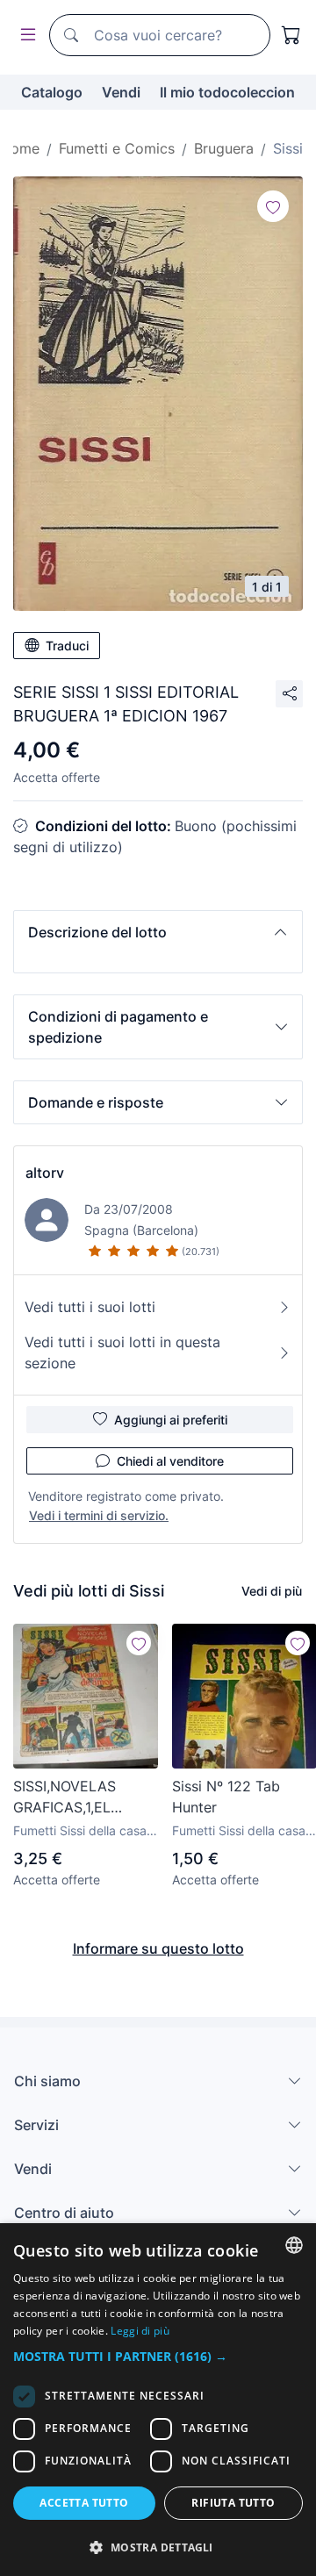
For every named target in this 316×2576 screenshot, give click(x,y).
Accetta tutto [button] (84, 2503)
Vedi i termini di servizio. (99, 1515)
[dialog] (158, 2400)
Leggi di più (140, 2331)
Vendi (121, 92)
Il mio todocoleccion (227, 92)
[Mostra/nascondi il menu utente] (25, 36)
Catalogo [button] (52, 92)
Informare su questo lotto (158, 1948)
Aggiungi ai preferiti (171, 1420)
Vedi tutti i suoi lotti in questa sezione (122, 1353)
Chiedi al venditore (170, 1461)
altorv (45, 1173)
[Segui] (273, 206)
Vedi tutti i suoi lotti (90, 1307)
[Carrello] (291, 35)
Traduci (67, 646)
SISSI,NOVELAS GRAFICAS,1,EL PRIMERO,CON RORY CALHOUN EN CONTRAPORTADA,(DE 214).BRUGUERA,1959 (85, 1797)
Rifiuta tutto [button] (233, 2503)
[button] (158, 932)
